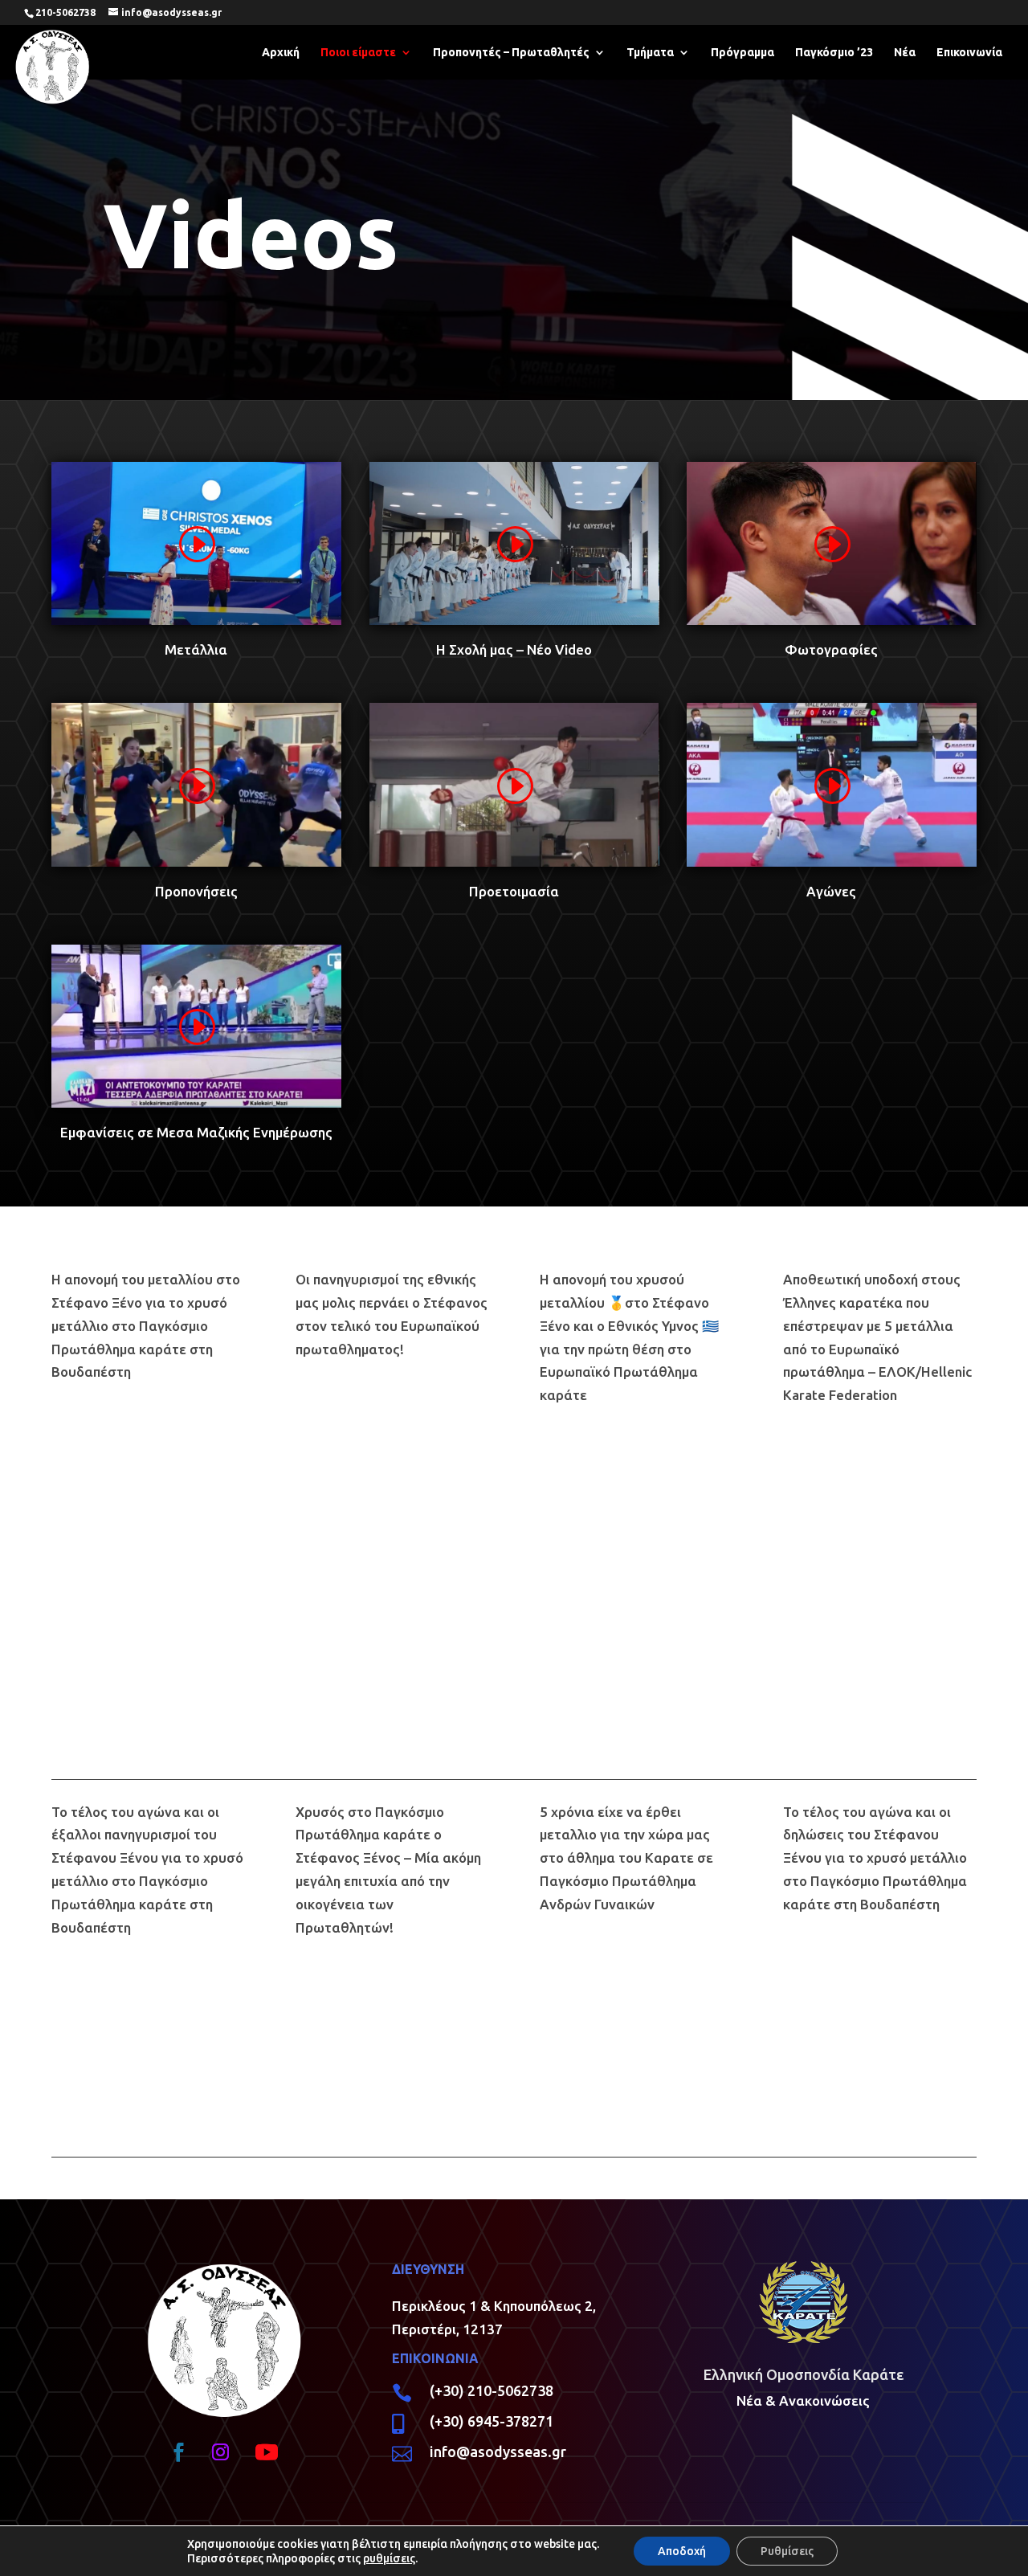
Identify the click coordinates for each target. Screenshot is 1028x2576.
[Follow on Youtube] (267, 2452)
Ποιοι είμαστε (358, 53)
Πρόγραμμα (742, 53)
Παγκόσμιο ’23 (834, 53)
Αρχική (281, 53)
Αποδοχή (682, 2551)
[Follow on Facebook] (179, 2452)
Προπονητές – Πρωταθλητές (511, 53)
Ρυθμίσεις (787, 2551)
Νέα (905, 53)
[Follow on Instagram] (221, 2452)
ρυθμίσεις (389, 2558)
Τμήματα (650, 53)
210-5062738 (65, 12)
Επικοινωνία (969, 53)
